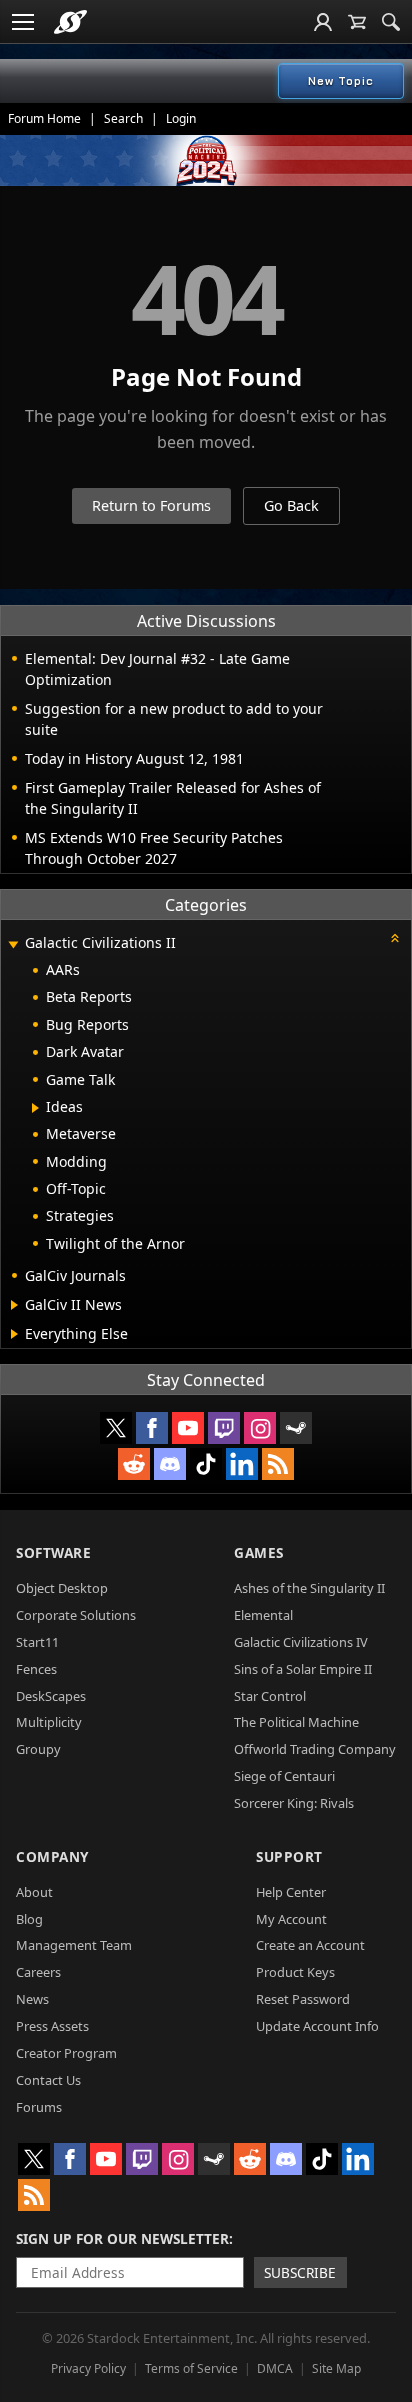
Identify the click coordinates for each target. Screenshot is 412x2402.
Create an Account (310, 1945)
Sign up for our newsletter (122, 2238)
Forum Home (44, 118)
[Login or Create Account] (323, 22)
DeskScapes (51, 1696)
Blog (29, 1919)
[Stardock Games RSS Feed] (278, 1464)
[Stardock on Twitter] (116, 1428)
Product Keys (295, 1972)
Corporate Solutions (76, 1615)
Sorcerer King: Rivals (294, 1803)
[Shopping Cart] (357, 22)
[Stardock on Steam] (296, 1428)
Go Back (291, 505)
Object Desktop (62, 1588)
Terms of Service (191, 2368)
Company (52, 1856)
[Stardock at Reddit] (134, 1464)
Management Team (74, 1945)
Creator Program (66, 2053)
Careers (38, 1972)
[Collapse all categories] (395, 938)
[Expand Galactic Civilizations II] (13, 944)
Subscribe (300, 2272)
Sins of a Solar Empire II (303, 1669)
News (32, 1999)
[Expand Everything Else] (14, 1334)
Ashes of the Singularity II (309, 1588)
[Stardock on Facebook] (152, 1428)
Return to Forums (151, 505)
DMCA (275, 2368)
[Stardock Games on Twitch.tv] (224, 1428)
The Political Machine (296, 1722)
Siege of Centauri (284, 1776)
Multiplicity (49, 1722)
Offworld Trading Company (315, 1749)
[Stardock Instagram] (260, 1428)
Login (181, 118)
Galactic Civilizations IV (301, 1642)
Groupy (38, 1749)
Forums (39, 2107)
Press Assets (52, 2026)
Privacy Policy (88, 2368)
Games (259, 1552)
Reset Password (303, 1999)
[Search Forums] (391, 22)
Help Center (291, 1892)
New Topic (341, 81)
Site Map (336, 2368)
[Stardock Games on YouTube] (188, 1428)
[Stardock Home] (70, 22)
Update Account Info (317, 2026)
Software (53, 1552)
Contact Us (48, 2080)
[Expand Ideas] (35, 1108)
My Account (291, 1919)
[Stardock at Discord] (170, 1464)
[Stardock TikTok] (206, 1464)
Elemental (263, 1615)
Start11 (37, 1642)
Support (289, 1856)
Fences (36, 1669)
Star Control (270, 1696)
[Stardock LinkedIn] (242, 1464)
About (34, 1892)
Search (123, 118)
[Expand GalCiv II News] (14, 1305)
